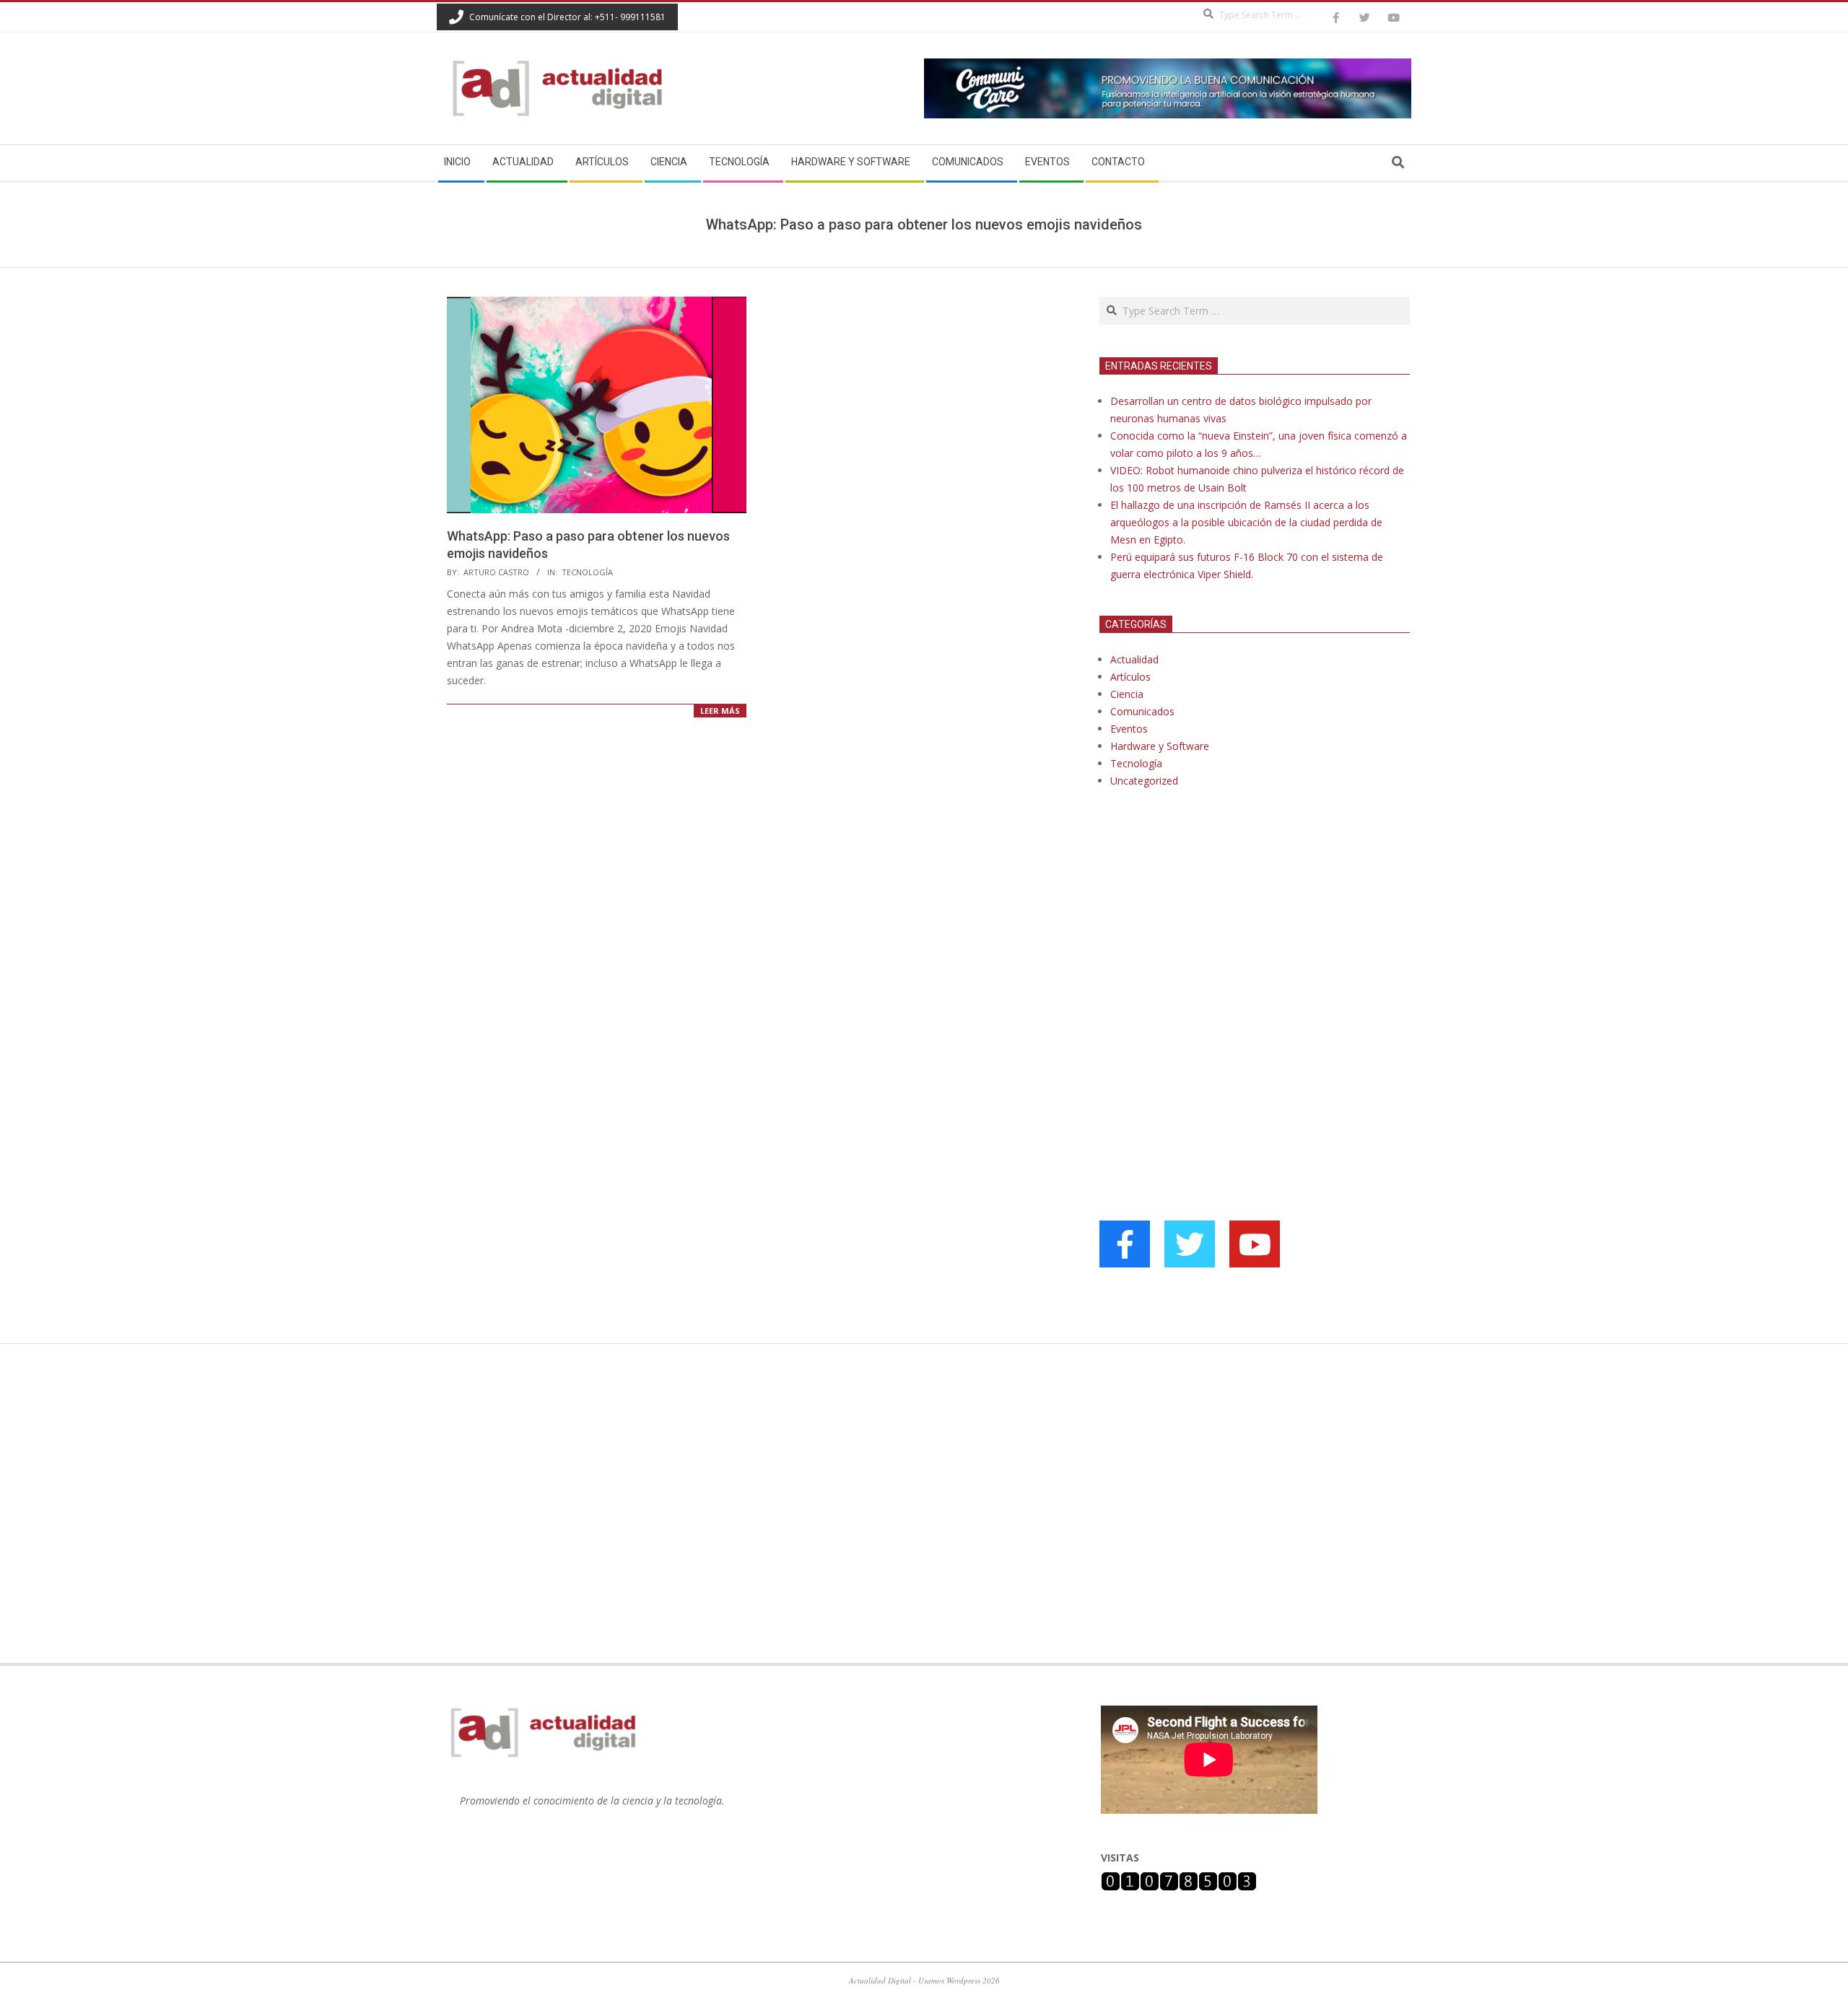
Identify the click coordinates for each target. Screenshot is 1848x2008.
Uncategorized (1144, 781)
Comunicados (1142, 711)
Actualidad (1134, 659)
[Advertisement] (1208, 947)
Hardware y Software (1160, 746)
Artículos (1130, 677)
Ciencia (1127, 694)
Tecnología (587, 572)
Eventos (1129, 729)
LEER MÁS (720, 711)
